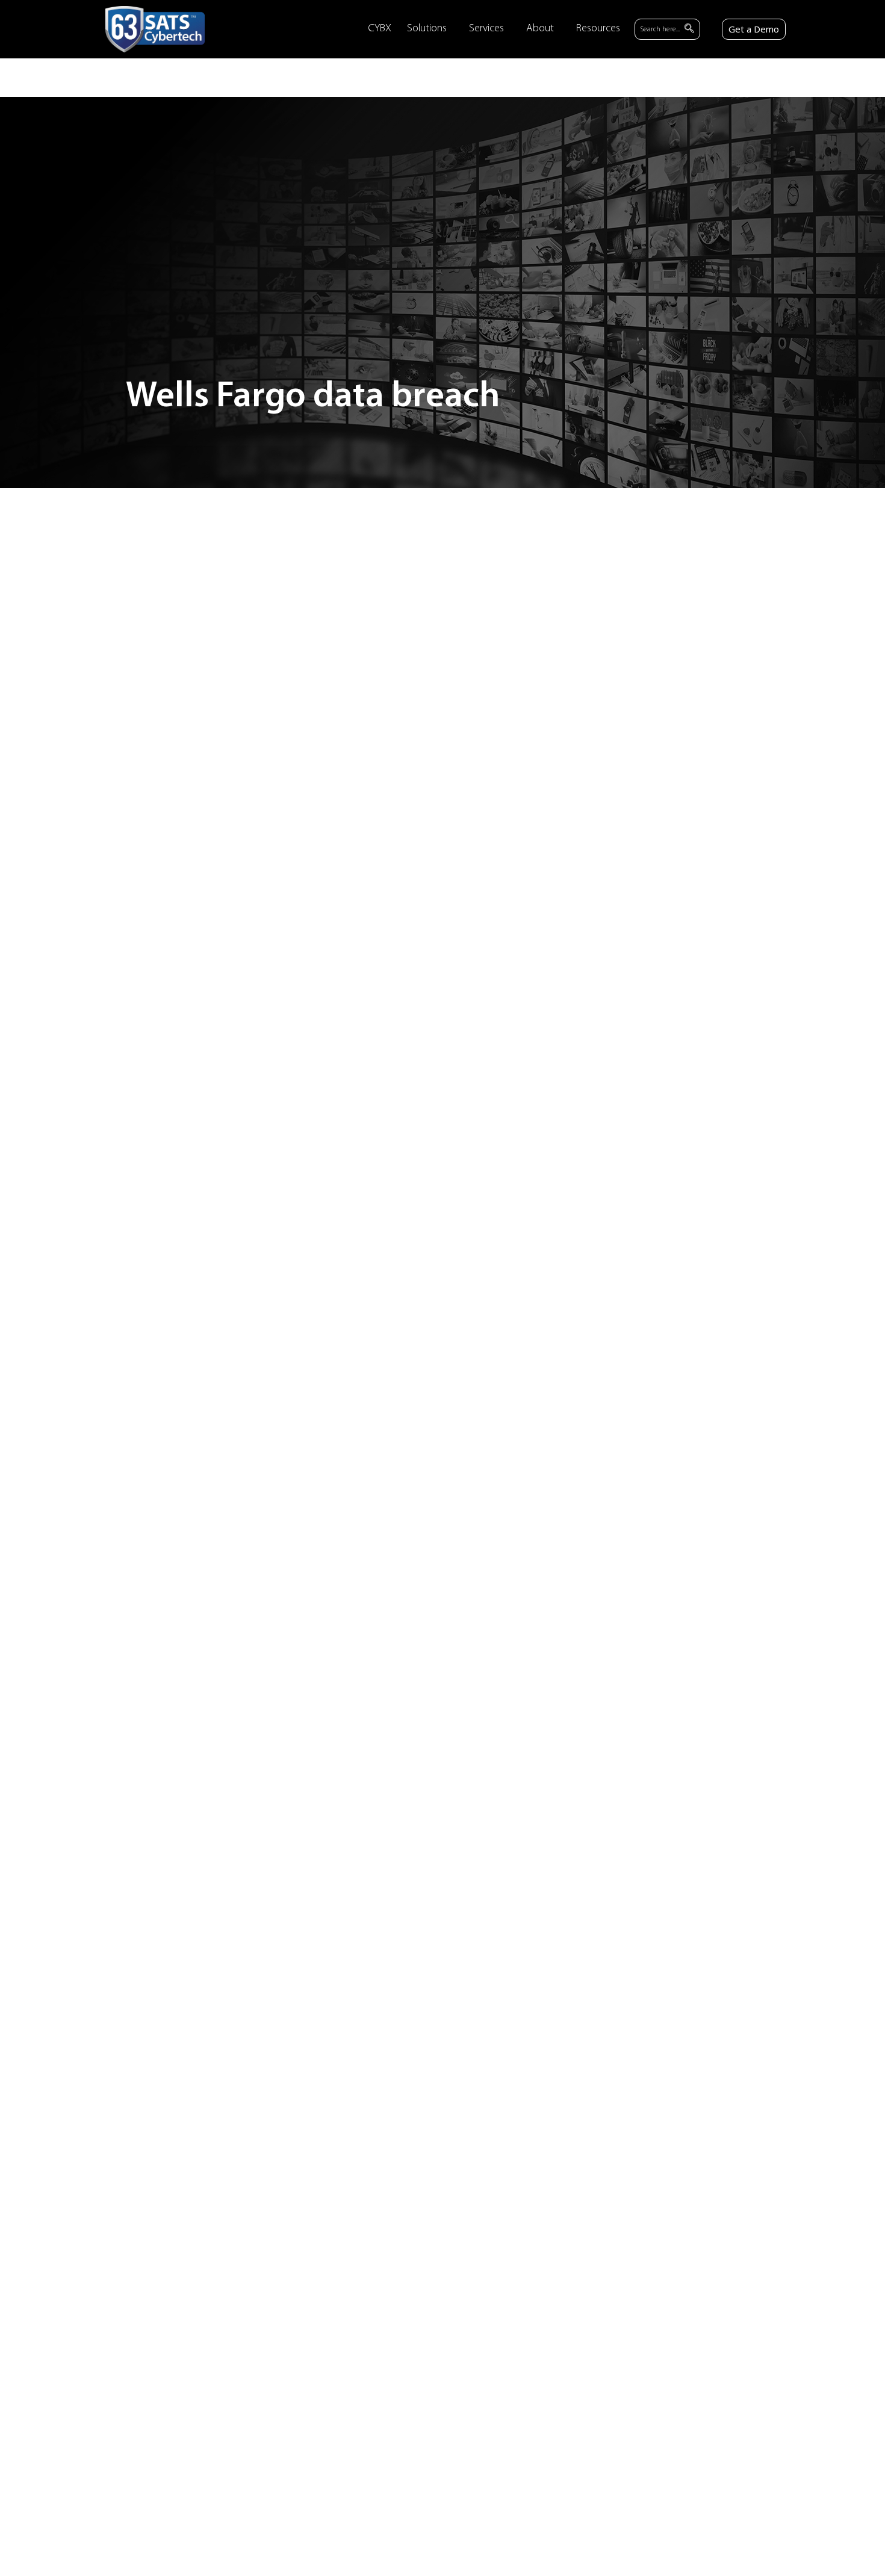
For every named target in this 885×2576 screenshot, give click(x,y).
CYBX (380, 29)
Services (486, 29)
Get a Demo (754, 29)
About (540, 29)
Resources (598, 29)
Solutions (427, 29)
